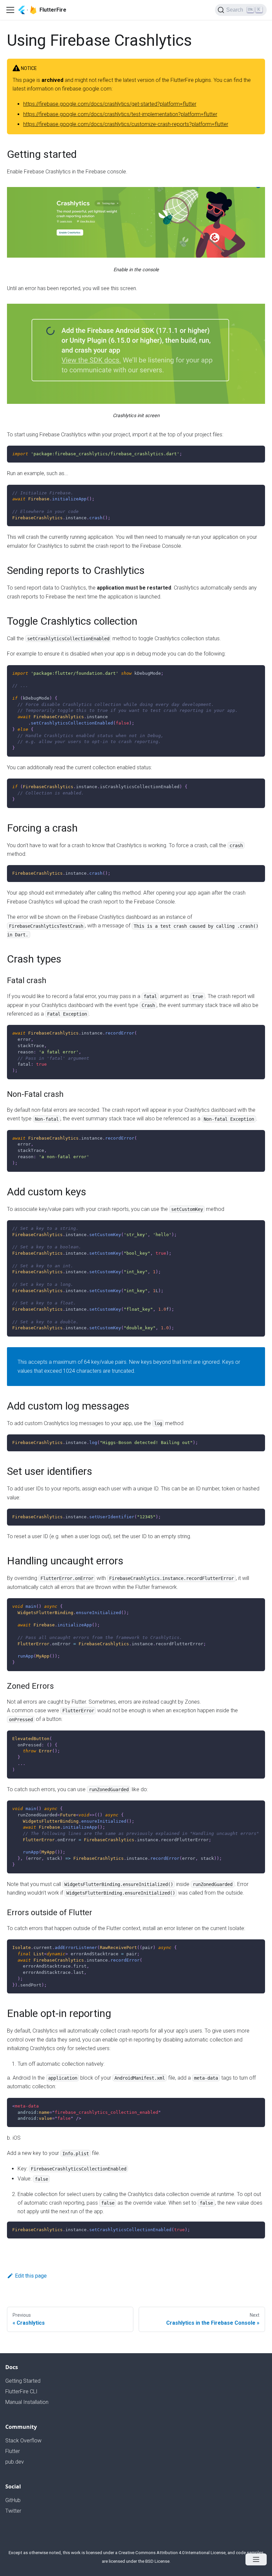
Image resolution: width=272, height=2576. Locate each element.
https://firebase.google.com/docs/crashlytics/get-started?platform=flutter (110, 104)
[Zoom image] (136, 222)
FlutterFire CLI (21, 2391)
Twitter (13, 2511)
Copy (255, 453)
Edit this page (31, 2276)
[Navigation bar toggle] (10, 10)
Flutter (13, 2451)
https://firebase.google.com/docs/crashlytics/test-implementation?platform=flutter (120, 114)
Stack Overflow (23, 2441)
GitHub (13, 2500)
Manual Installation (27, 2402)
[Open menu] (256, 2559)
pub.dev (15, 2462)
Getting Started (23, 2381)
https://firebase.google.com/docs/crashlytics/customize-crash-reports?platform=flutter (126, 124)
